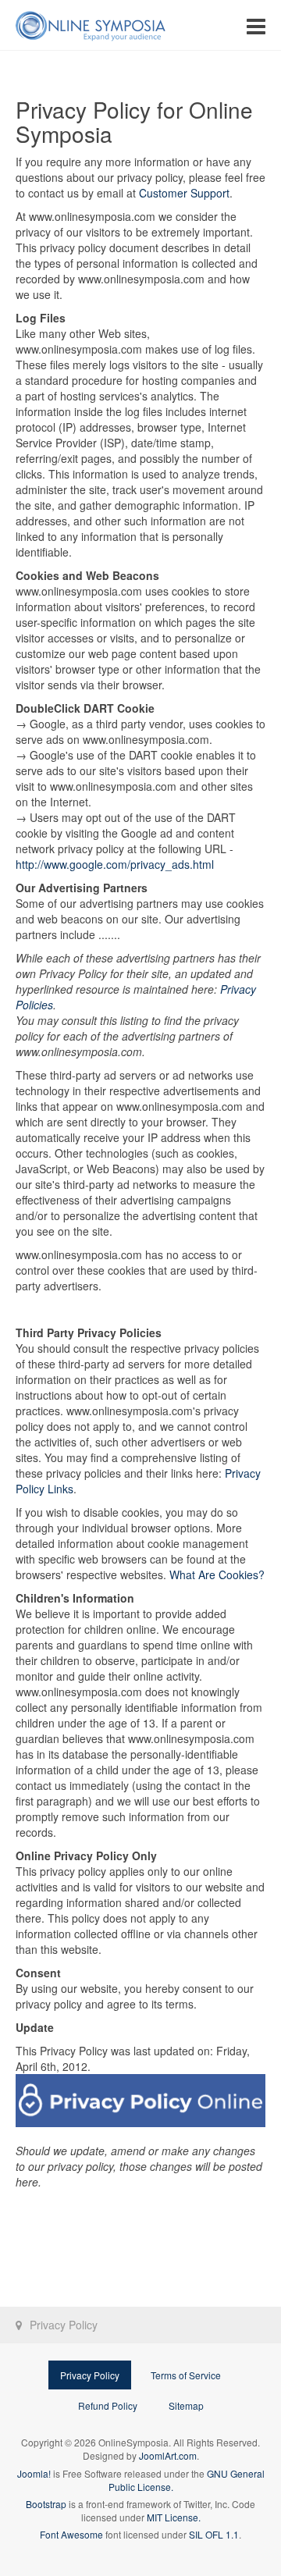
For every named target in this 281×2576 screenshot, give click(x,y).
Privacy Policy (90, 2375)
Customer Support (184, 193)
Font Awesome (71, 2534)
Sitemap (186, 2405)
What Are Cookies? (217, 1574)
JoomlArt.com (168, 2455)
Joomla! (34, 2473)
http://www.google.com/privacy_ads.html (115, 864)
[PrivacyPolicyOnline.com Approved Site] (140, 2101)
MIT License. (174, 2517)
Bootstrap (46, 2504)
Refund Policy (108, 2405)
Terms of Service (186, 2375)
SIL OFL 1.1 (214, 2534)
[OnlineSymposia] (91, 25)
